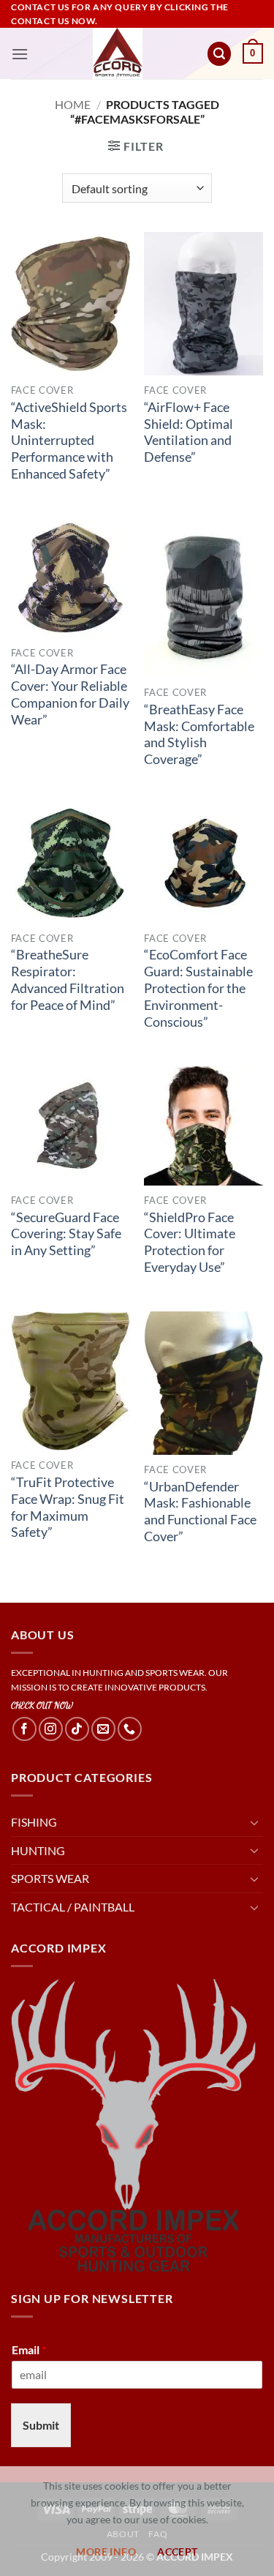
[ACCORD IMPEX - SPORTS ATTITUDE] (117, 53)
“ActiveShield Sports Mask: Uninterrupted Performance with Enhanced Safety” (69, 441)
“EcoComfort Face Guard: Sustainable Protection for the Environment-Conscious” (198, 988)
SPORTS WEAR (50, 1878)
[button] (20, 54)
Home (73, 104)
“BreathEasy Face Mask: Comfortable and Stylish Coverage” (199, 735)
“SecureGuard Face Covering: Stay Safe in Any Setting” (66, 1234)
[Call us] (130, 1729)
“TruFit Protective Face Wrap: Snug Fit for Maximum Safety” (68, 1508)
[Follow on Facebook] (24, 1729)
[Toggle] (254, 1822)
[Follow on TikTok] (77, 1729)
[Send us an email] (103, 1729)
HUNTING (38, 1850)
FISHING (34, 1822)
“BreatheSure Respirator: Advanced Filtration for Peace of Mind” (68, 980)
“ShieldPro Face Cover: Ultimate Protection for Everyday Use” (190, 1243)
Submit (41, 2425)
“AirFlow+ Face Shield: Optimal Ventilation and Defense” (189, 433)
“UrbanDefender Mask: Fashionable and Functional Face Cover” (200, 1512)
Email (29, 2350)
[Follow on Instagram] (51, 1729)
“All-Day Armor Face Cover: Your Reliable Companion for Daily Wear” (70, 694)
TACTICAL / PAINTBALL (73, 1907)
